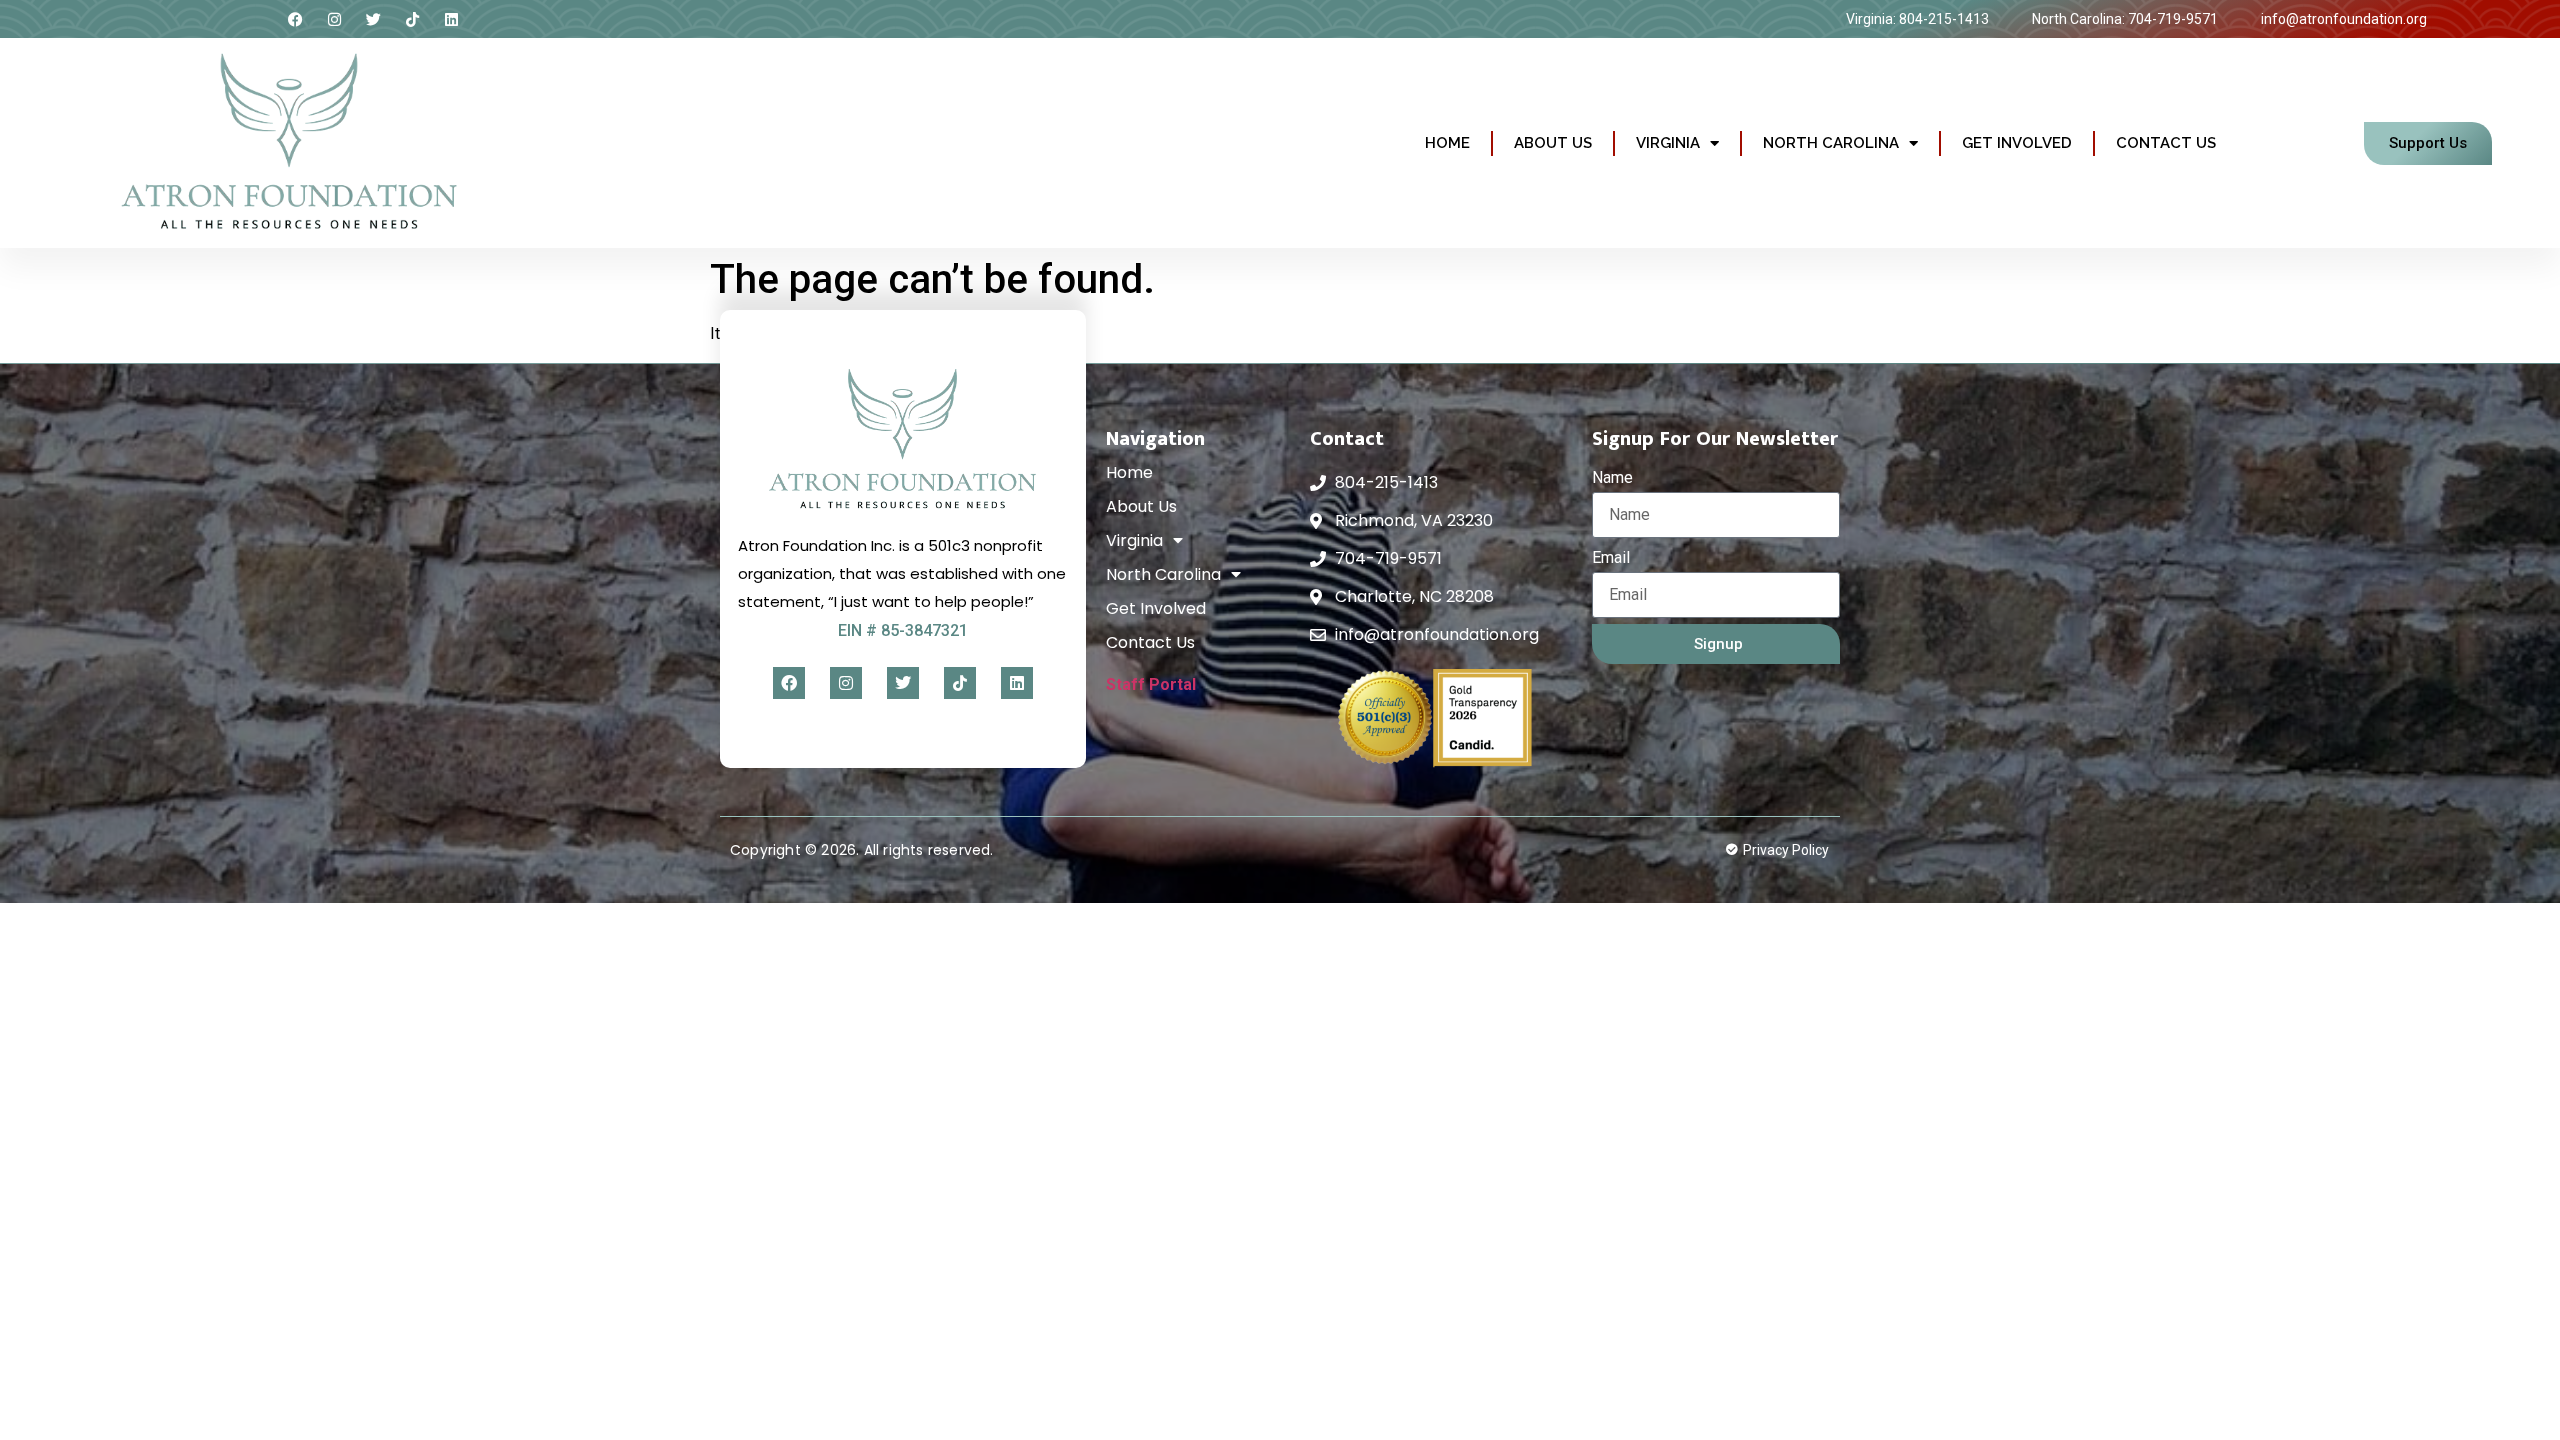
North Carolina (1831, 143)
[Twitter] (374, 19)
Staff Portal (1151, 684)
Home (1447, 143)
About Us (1553, 143)
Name (1612, 477)
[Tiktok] (413, 19)
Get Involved (2017, 143)
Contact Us (2166, 143)
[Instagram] (335, 19)
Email (1611, 557)
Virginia (1668, 143)
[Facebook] (296, 19)
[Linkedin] (452, 19)
